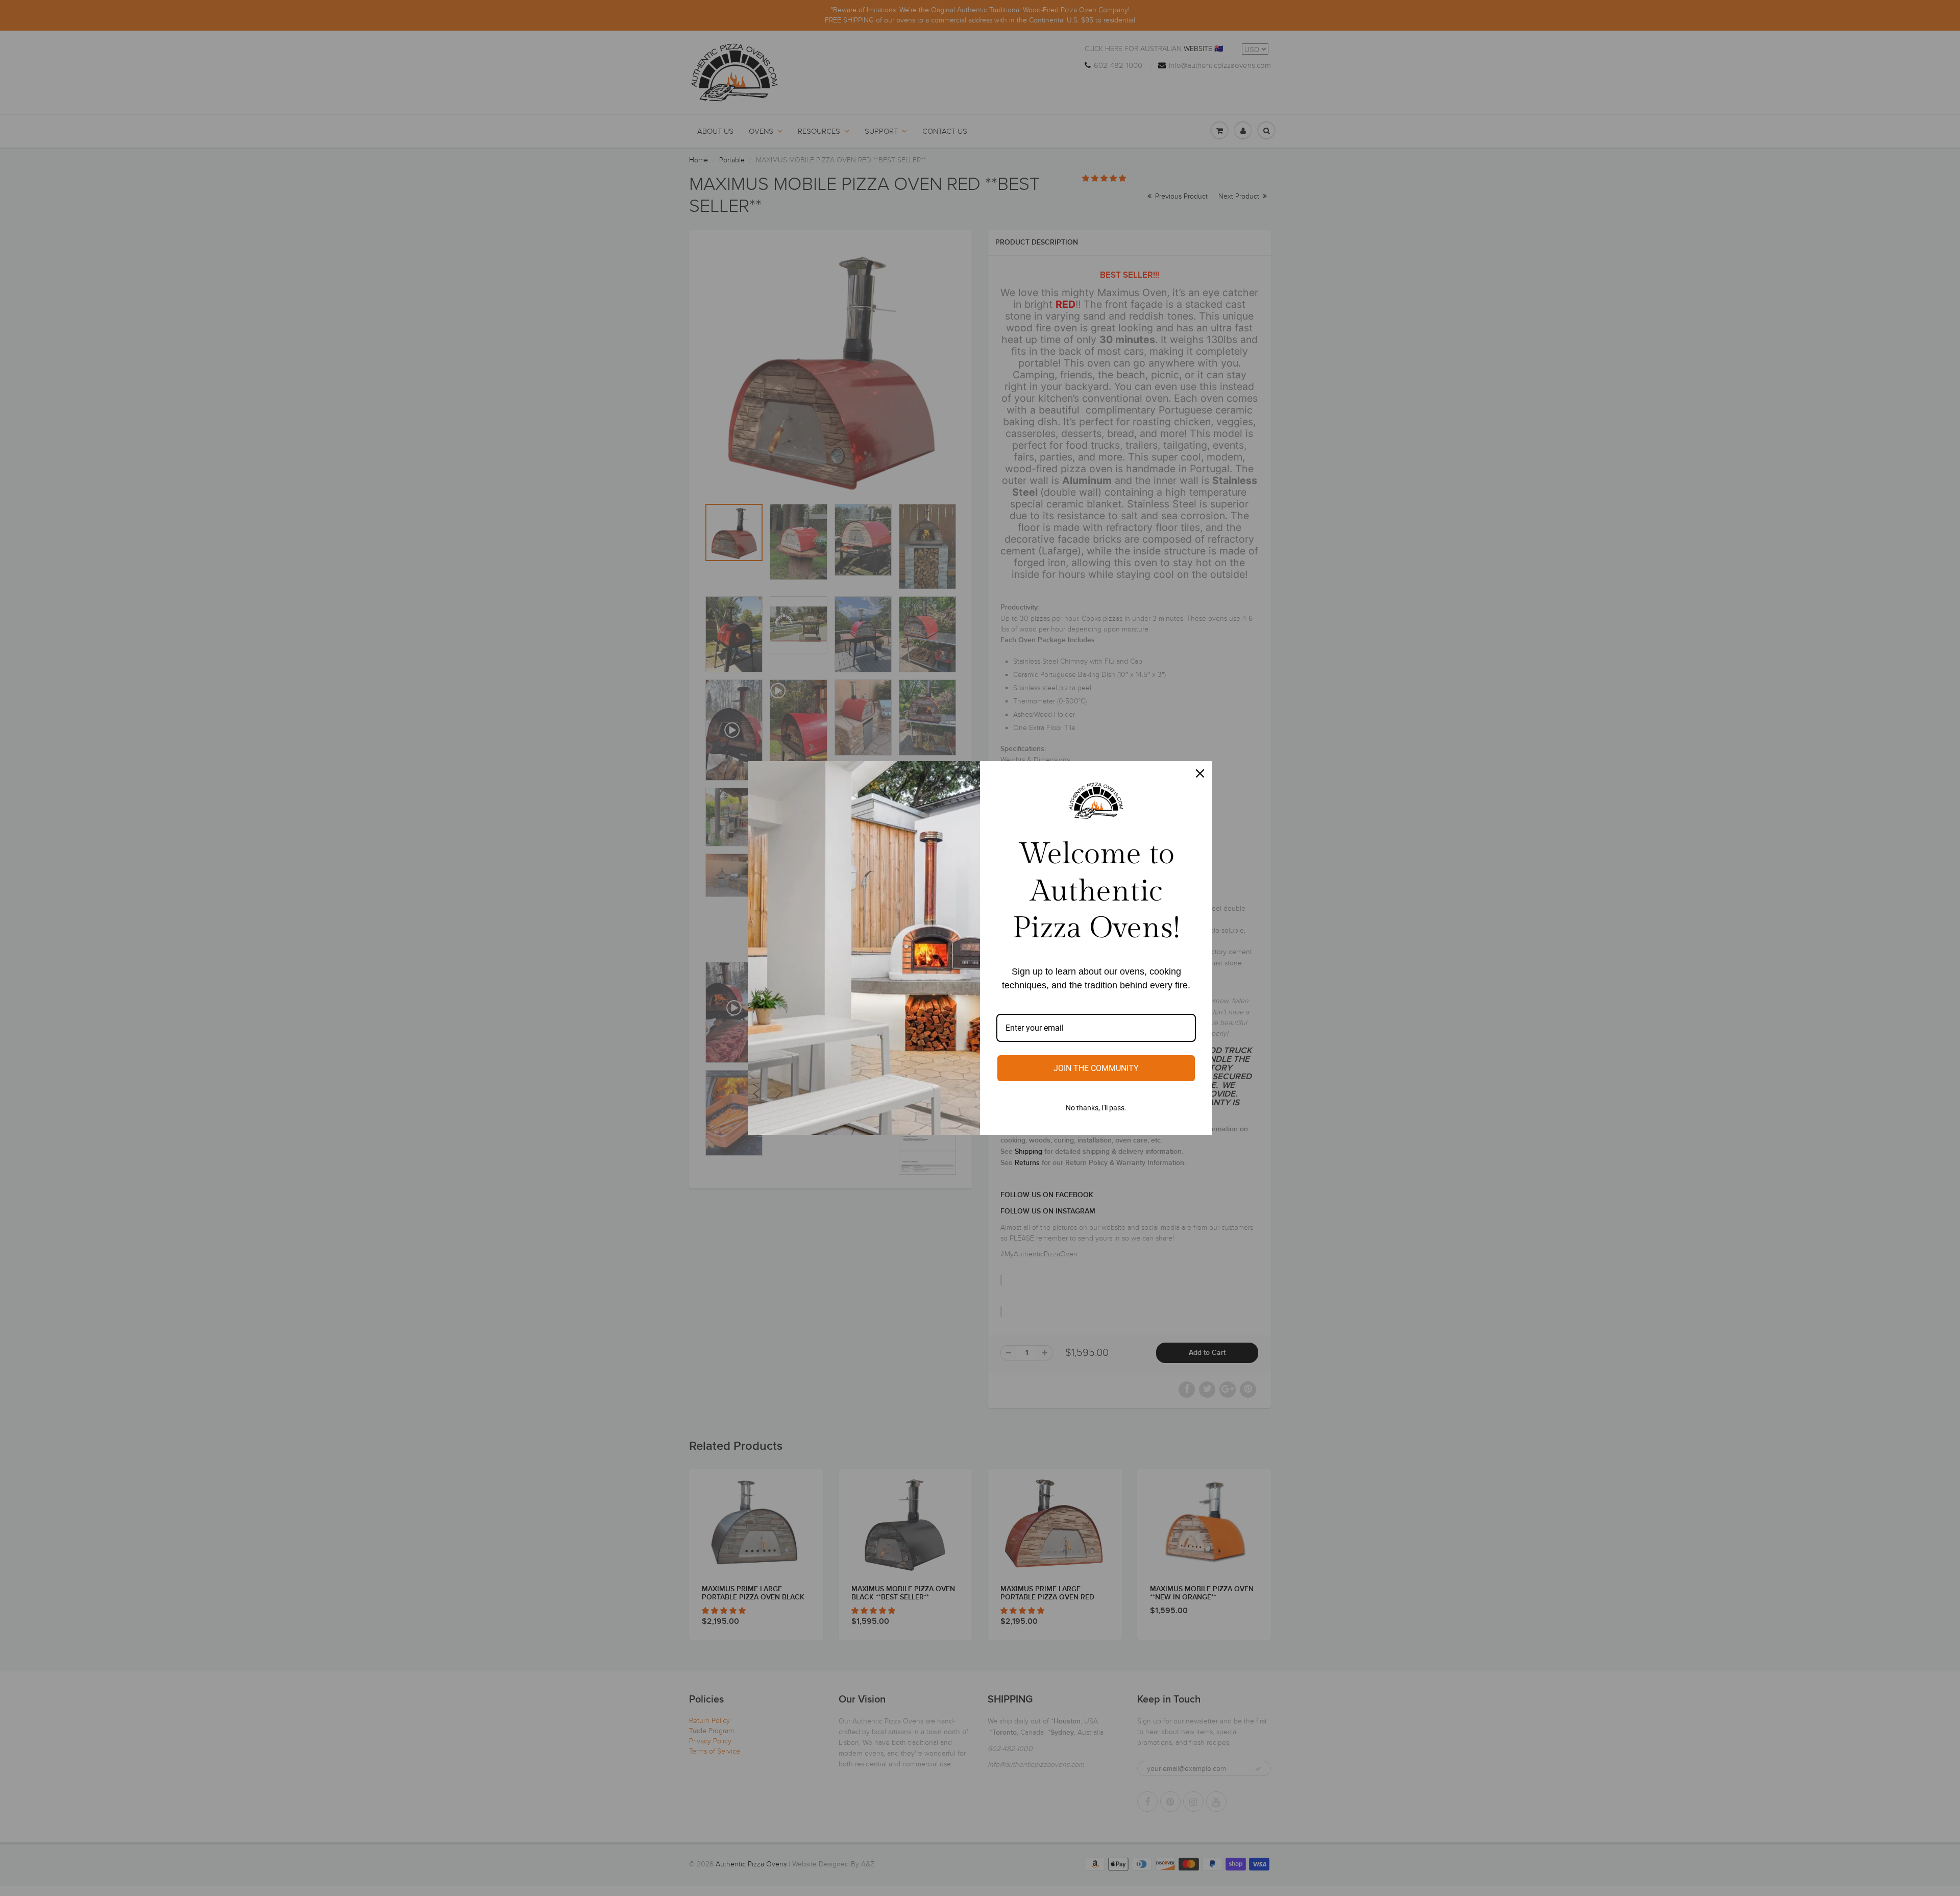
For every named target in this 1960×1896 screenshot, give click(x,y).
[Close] (1200, 773)
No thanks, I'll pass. (1096, 1108)
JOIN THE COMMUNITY (1096, 1068)
